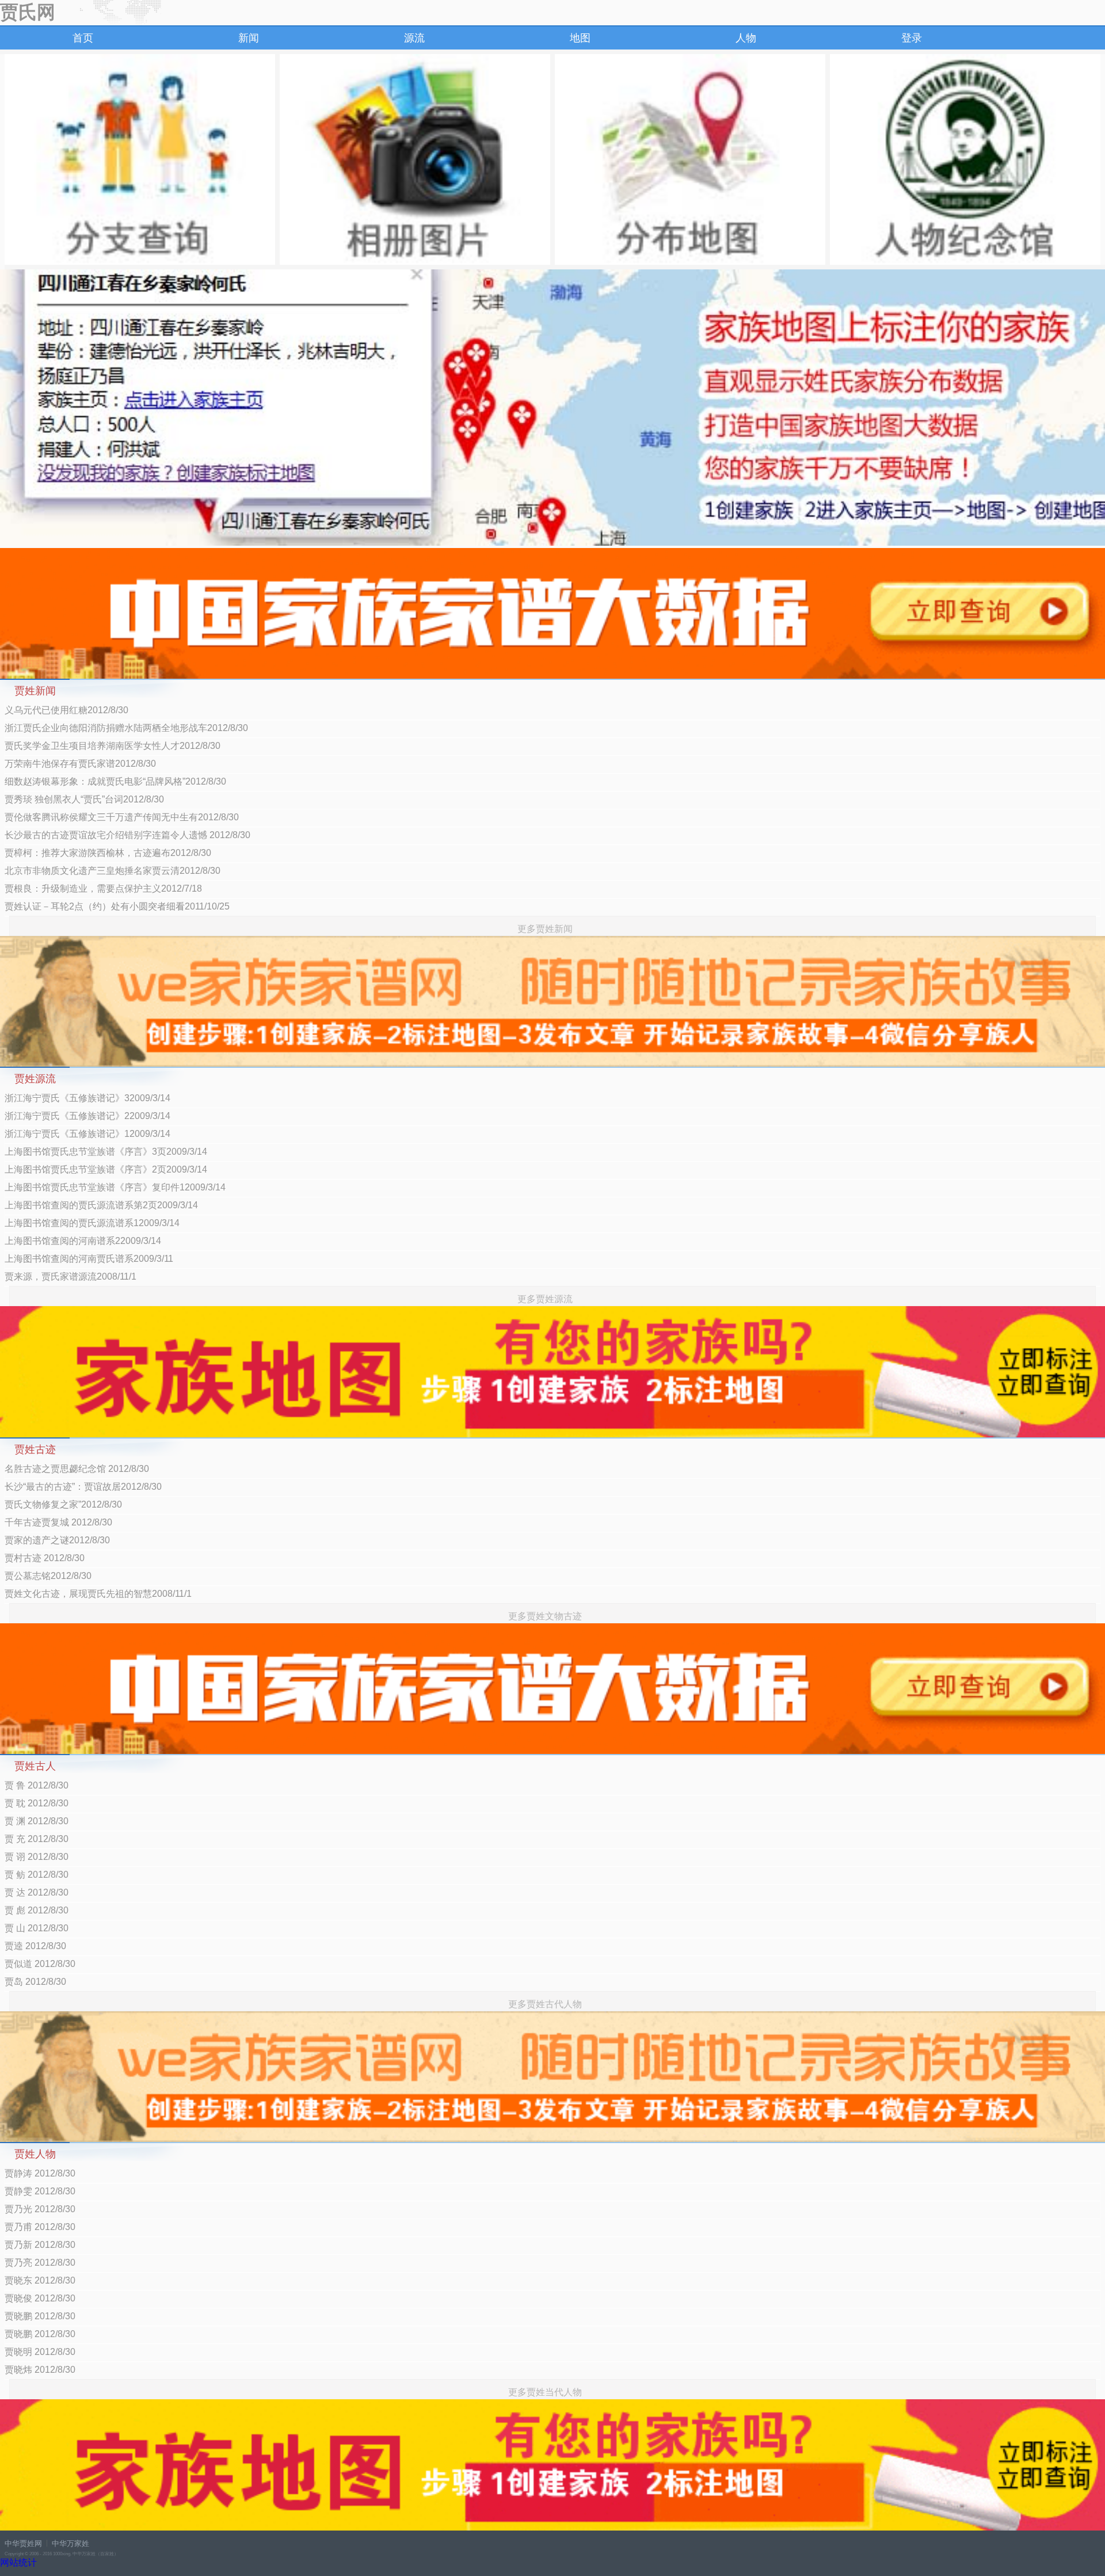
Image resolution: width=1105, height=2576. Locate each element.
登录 (912, 38)
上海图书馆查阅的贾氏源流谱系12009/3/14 (92, 1223)
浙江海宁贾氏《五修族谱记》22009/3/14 (87, 1116)
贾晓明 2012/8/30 (40, 2352)
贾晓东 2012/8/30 (40, 2280)
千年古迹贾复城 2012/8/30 (58, 1522)
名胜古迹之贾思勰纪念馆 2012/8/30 (77, 1469)
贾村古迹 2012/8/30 (45, 1558)
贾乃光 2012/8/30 (40, 2209)
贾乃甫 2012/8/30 (40, 2227)
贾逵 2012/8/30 (35, 1946)
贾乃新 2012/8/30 (40, 2245)
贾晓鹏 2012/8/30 (40, 2316)
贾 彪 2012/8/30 (37, 1910)
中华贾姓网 (23, 2543)
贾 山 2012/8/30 (37, 1928)
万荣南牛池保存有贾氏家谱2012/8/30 (80, 764)
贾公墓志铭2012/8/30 (48, 1576)
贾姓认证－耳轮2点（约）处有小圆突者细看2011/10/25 (117, 906)
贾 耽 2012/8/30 (37, 1803)
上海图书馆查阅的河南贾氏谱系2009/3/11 (89, 1259)
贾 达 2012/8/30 (37, 1892)
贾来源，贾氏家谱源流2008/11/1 (71, 1276)
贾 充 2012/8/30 (37, 1839)
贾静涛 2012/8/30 (40, 2173)
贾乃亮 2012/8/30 (40, 2263)
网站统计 (18, 2562)
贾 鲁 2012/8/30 (37, 1785)
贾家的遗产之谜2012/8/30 (57, 1540)
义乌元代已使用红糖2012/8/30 (66, 710)
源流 (414, 38)
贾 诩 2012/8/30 (37, 1857)
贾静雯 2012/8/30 (40, 2191)
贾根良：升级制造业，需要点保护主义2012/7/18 (103, 889)
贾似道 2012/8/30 (40, 1964)
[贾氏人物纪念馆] (965, 159)
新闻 (249, 38)
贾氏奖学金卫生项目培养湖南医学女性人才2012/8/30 (113, 746)
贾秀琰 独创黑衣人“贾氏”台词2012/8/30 (84, 799)
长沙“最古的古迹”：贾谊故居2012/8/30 (83, 1487)
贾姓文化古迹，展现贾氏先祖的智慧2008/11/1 (98, 1594)
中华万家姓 (71, 2543)
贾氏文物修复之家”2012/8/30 (63, 1504)
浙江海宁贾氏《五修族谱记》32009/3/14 (87, 1098)
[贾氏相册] (415, 159)
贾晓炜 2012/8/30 (40, 2370)
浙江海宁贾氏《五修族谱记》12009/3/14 (87, 1134)
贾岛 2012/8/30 (35, 1982)
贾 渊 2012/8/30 (37, 1821)
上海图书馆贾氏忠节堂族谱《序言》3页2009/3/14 (106, 1152)
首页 (83, 38)
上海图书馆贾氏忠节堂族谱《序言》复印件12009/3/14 (115, 1187)
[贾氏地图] (690, 159)
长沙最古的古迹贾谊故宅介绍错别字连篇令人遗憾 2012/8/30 (127, 835)
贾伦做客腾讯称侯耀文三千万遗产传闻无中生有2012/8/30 (122, 817)
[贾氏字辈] (140, 159)
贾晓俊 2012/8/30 (40, 2298)
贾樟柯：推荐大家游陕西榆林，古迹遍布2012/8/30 (108, 853)
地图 (580, 38)
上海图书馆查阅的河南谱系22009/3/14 (83, 1241)
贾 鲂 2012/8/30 (37, 1875)
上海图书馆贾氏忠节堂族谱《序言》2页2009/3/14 (106, 1169)
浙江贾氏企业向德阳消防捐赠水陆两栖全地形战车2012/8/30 (126, 728)
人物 (746, 38)
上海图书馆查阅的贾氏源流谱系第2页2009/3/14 (101, 1205)
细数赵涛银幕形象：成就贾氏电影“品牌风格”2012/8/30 (115, 781)
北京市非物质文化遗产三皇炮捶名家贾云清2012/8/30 (113, 871)
